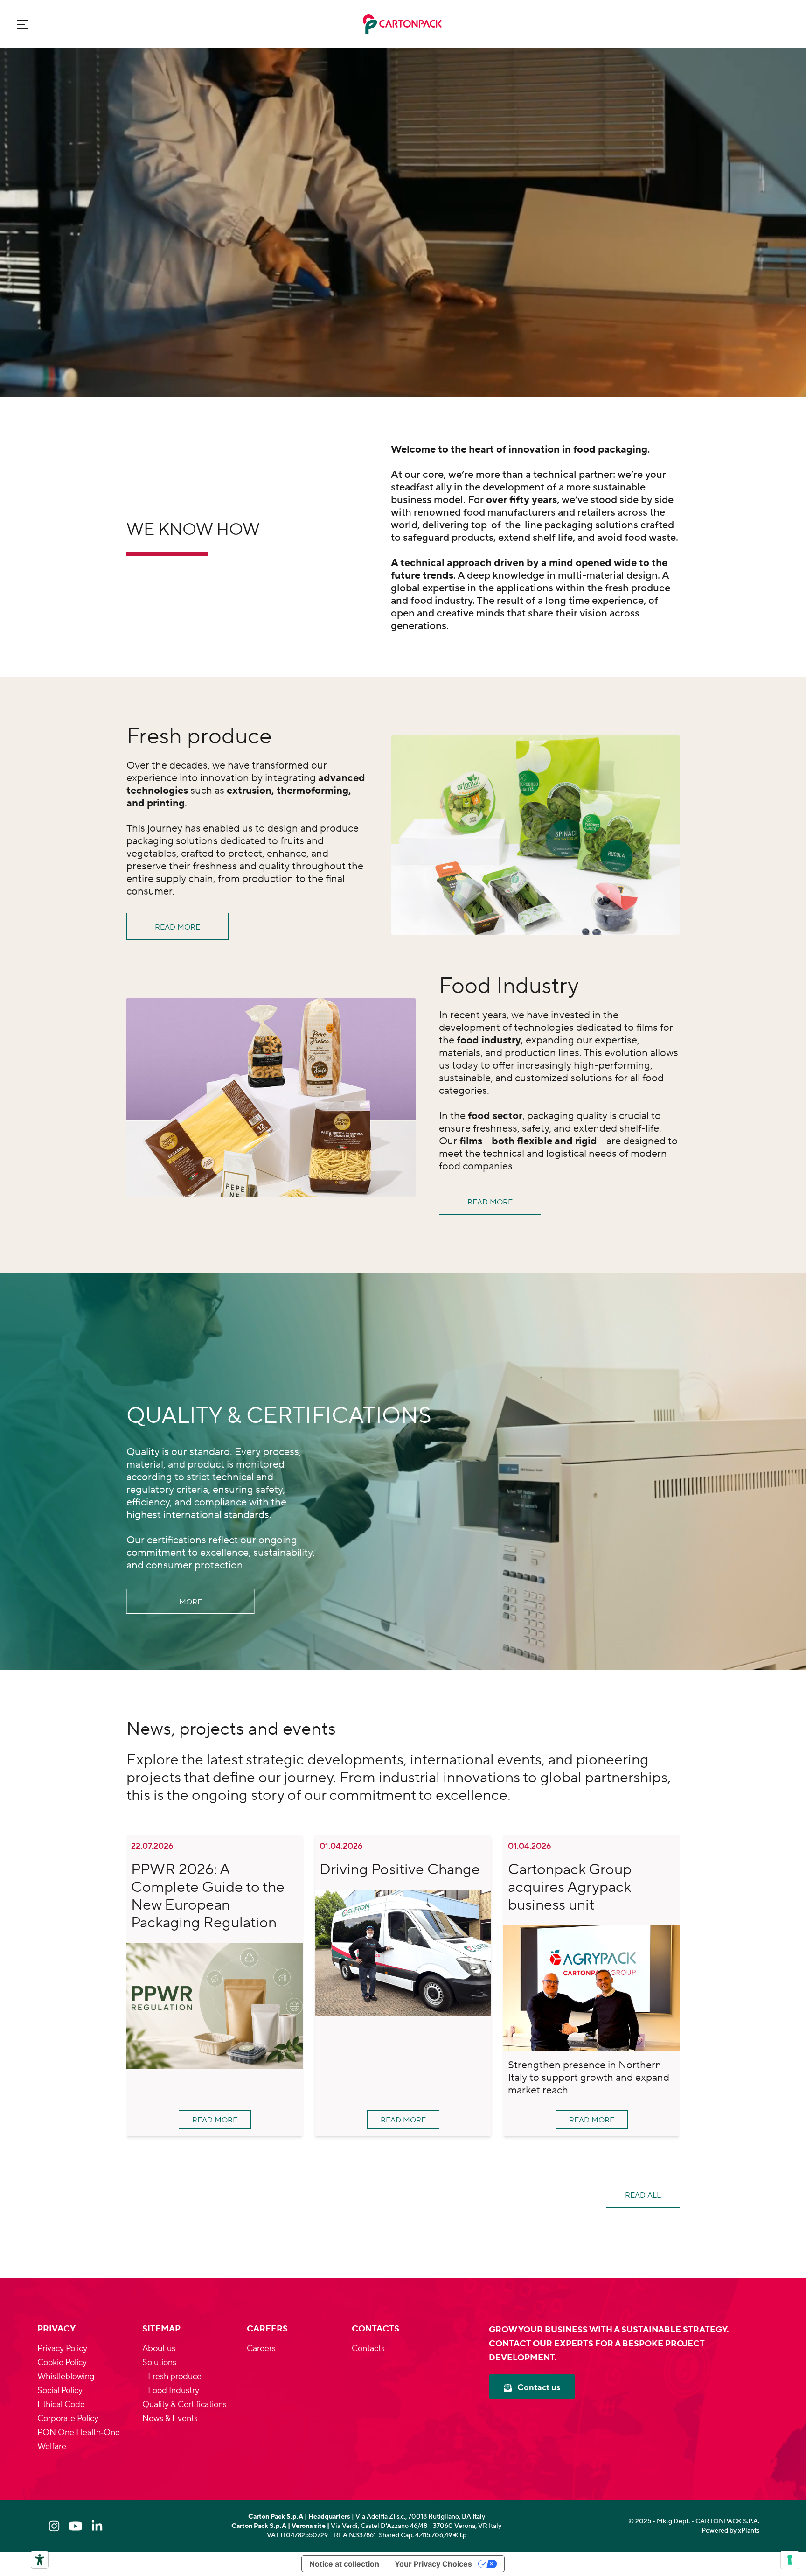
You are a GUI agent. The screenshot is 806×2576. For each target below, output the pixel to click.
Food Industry (174, 2390)
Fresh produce (175, 2376)
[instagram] (54, 2526)
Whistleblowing (66, 2376)
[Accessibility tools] (40, 2560)
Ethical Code (61, 2404)
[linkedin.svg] (97, 2526)
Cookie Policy (62, 2362)
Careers (261, 2348)
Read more (177, 927)
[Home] (403, 24)
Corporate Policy (68, 2418)
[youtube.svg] (76, 2526)
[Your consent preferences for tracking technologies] (790, 2560)
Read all (643, 2195)
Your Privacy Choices (433, 2564)
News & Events (170, 2418)
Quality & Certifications (184, 2404)
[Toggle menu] (22, 24)
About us (159, 2348)
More (191, 1602)
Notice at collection (344, 2564)
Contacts (368, 2348)
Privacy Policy (62, 2348)
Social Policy (60, 2390)
